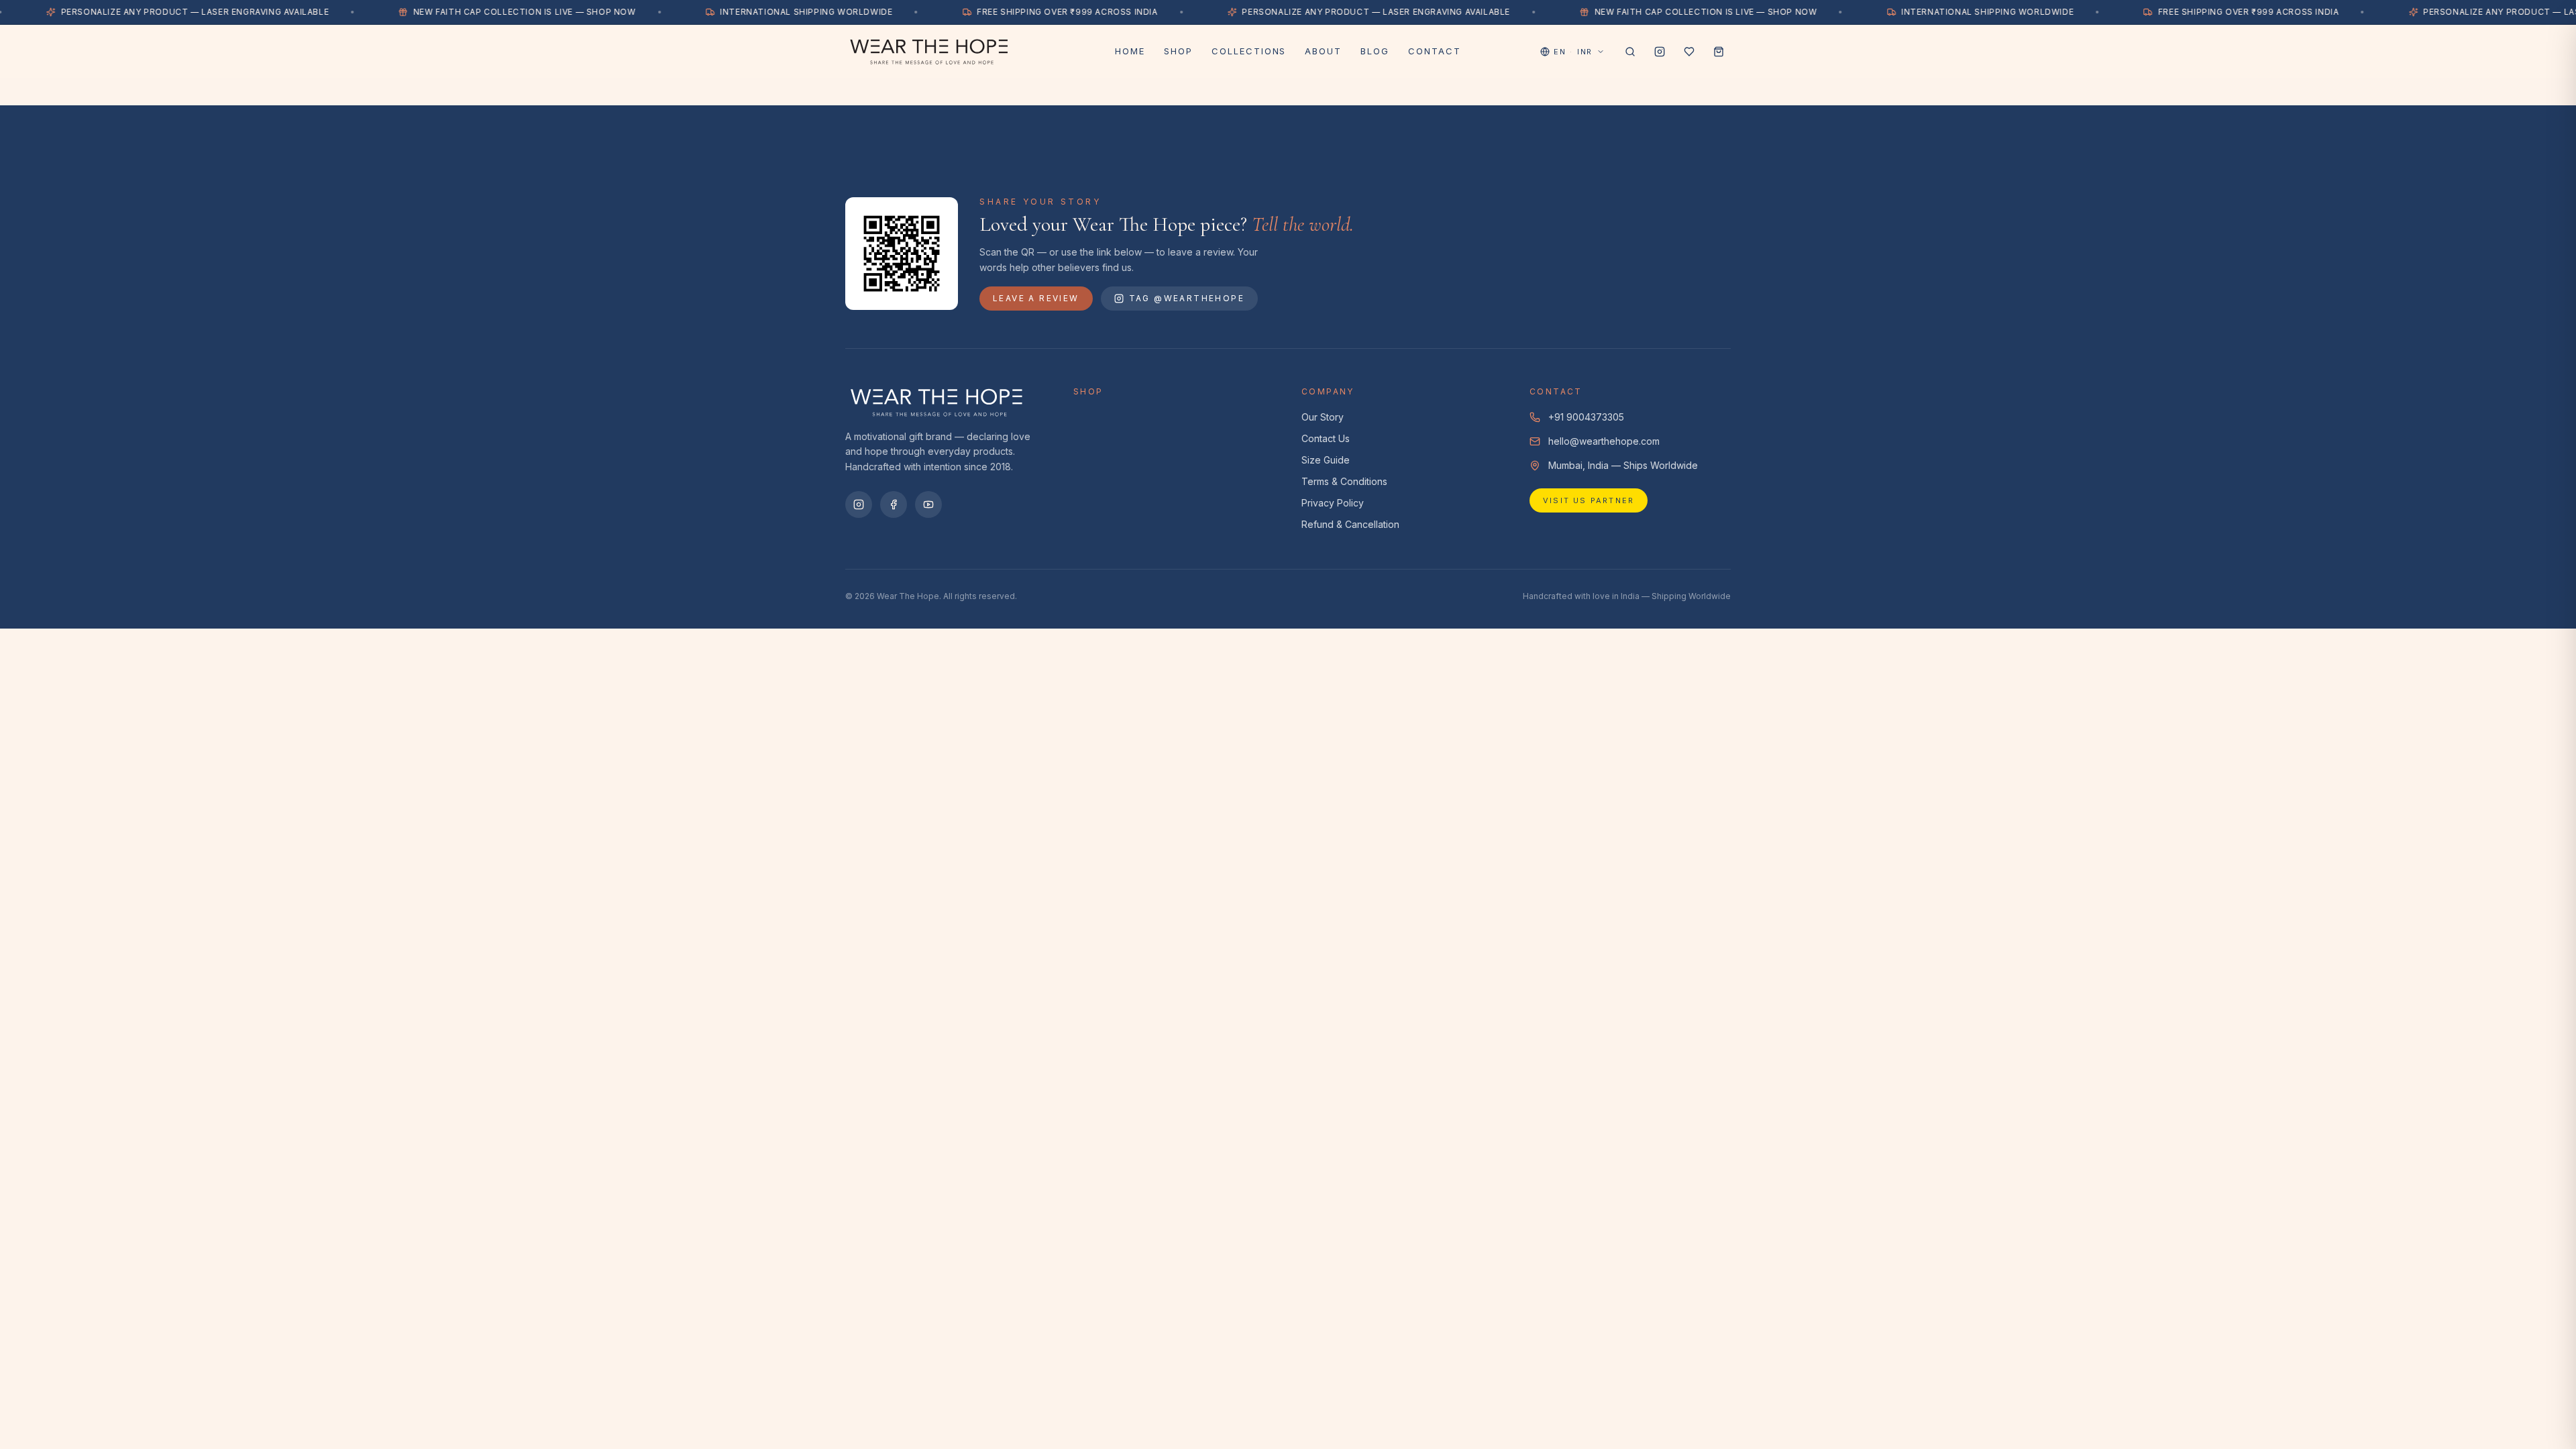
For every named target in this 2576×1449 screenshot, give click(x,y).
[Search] (1630, 52)
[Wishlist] (1689, 52)
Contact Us (1326, 438)
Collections (1249, 51)
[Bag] (1719, 52)
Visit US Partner (1589, 500)
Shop (1178, 51)
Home (1130, 51)
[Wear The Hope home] (972, 52)
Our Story (1323, 417)
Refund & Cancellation (1350, 524)
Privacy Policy (1333, 503)
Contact (1435, 51)
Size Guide (1326, 460)
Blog (1375, 51)
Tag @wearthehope (1187, 298)
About (1323, 51)
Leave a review (1036, 298)
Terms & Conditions (1344, 481)
